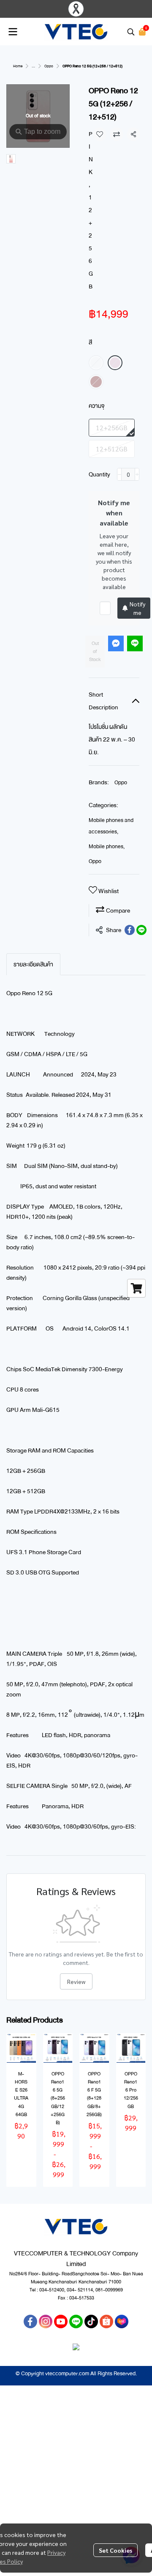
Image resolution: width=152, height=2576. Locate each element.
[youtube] (61, 2321)
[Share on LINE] (141, 930)
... (33, 66)
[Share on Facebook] (130, 930)
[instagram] (46, 2321)
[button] (131, 32)
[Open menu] (13, 32)
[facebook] (30, 2321)
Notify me (137, 608)
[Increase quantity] (137, 474)
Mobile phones (107, 847)
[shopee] (106, 2321)
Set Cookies (115, 2550)
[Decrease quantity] (119, 474)
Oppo (49, 66)
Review (76, 1981)
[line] (76, 2321)
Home (18, 66)
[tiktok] (91, 2321)
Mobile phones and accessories (111, 826)
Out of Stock (95, 652)
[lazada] (122, 2321)
